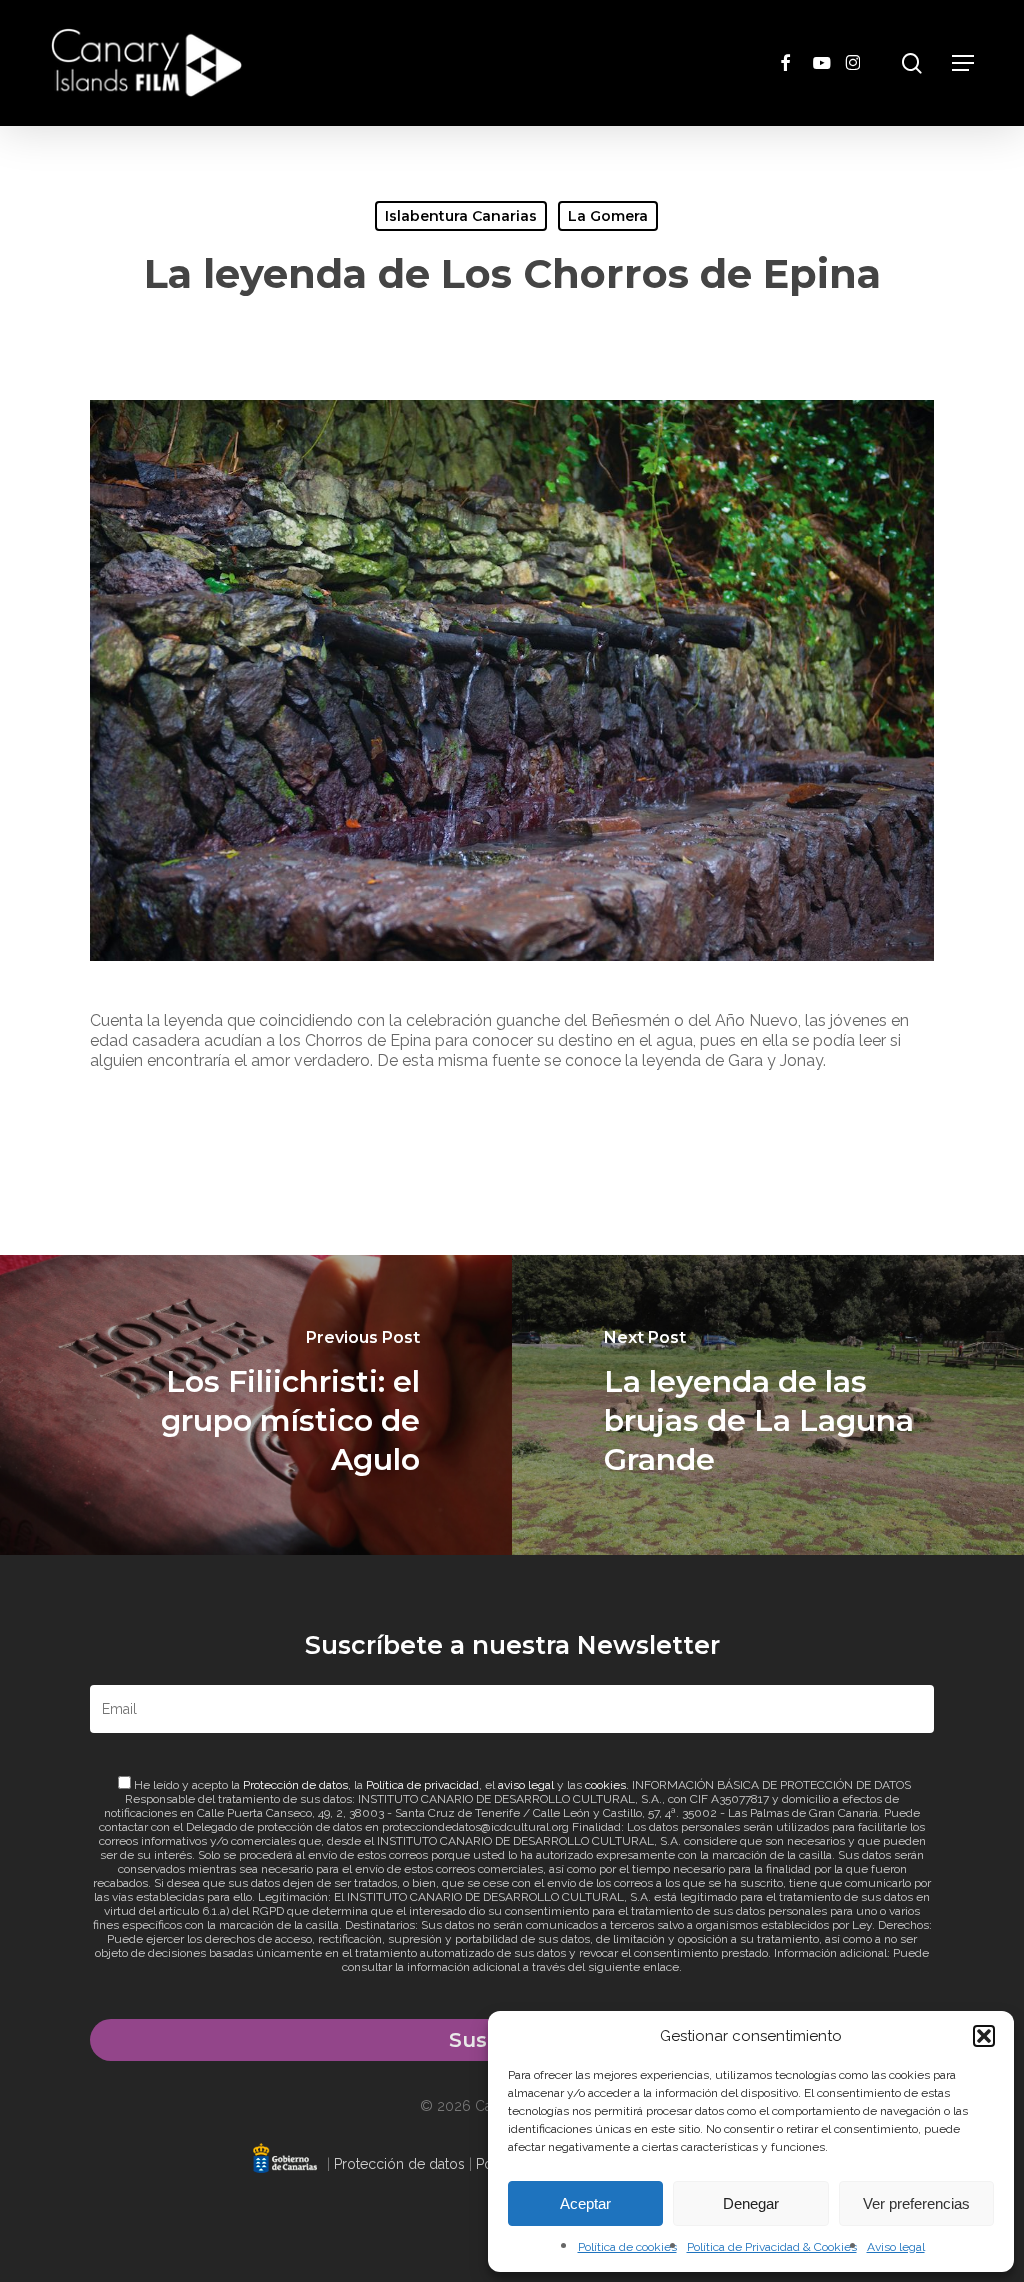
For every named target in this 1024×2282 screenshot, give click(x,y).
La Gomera (608, 216)
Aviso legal (896, 2247)
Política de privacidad (422, 1785)
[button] (984, 2036)
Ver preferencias (916, 2203)
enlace (661, 1967)
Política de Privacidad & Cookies (772, 2247)
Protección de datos (295, 1785)
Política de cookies (627, 2247)
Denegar (751, 2203)
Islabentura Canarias (461, 216)
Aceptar (585, 2203)
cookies (605, 1785)
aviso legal (526, 1785)
